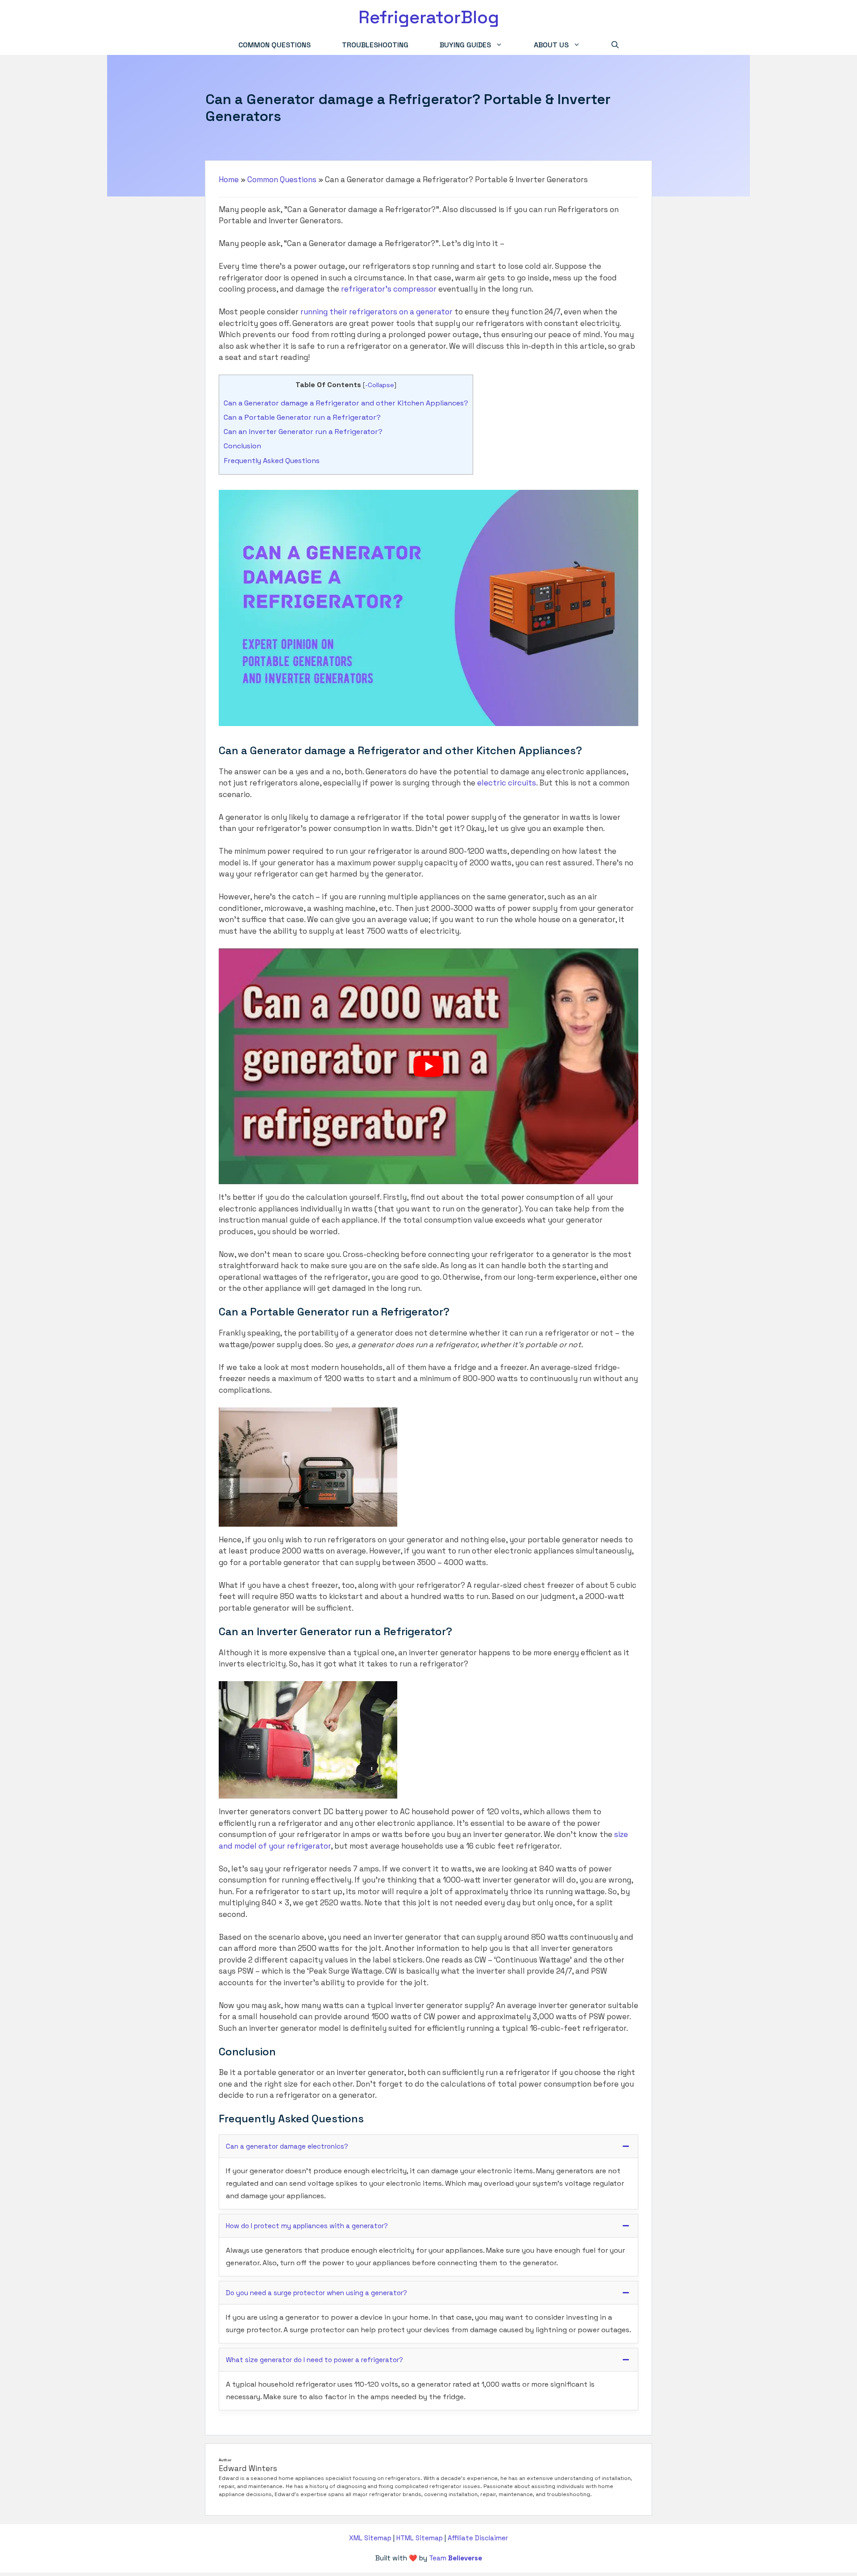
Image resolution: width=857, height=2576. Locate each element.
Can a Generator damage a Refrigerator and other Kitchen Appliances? (346, 403)
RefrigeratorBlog (429, 17)
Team (456, 2558)
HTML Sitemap (420, 2538)
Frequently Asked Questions (272, 461)
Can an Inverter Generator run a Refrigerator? (303, 432)
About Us (551, 45)
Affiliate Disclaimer (478, 2538)
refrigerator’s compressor (389, 289)
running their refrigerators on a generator (376, 312)
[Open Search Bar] (615, 45)
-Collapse (380, 385)
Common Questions (275, 45)
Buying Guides (465, 45)
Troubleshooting (375, 45)
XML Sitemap (370, 2538)
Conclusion (242, 446)
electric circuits (507, 783)
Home (229, 180)
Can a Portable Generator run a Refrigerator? (302, 417)
